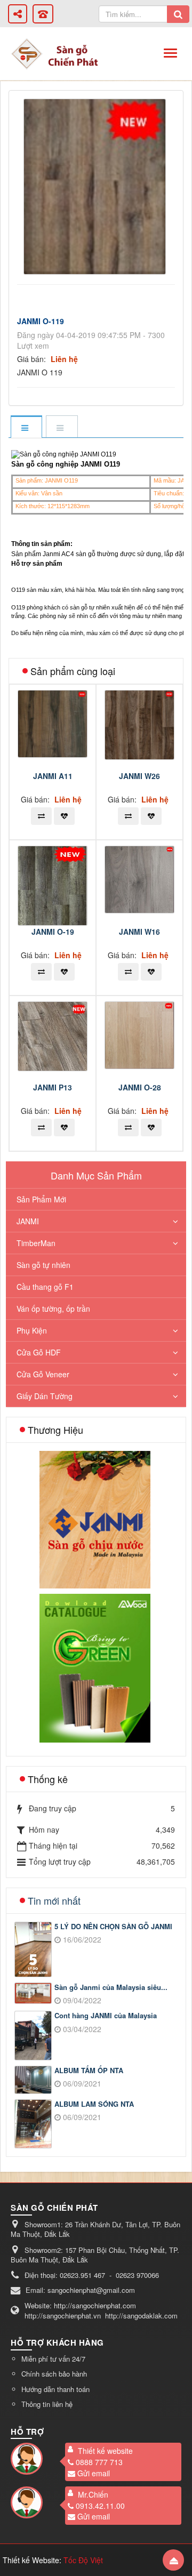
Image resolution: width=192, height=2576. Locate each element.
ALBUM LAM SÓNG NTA (94, 2104)
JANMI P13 (53, 1087)
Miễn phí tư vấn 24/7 (53, 2359)
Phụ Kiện (32, 1330)
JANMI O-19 (53, 932)
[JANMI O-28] (141, 1034)
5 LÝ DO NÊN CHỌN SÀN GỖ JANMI (113, 1927)
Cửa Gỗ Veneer (43, 1374)
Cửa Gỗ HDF (39, 1352)
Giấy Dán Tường (45, 1396)
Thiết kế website (105, 2451)
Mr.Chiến (93, 2494)
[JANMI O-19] (54, 885)
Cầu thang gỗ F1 (45, 1287)
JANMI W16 (139, 932)
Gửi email (94, 2473)
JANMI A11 (53, 776)
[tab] (26, 427)
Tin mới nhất (54, 1900)
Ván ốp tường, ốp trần (53, 1309)
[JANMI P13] (54, 1035)
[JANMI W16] (141, 878)
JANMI (28, 1221)
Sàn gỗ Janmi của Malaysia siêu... (111, 1987)
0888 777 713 (99, 2462)
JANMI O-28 (140, 1087)
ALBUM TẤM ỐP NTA (89, 2071)
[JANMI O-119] (96, 186)
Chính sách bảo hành (54, 2374)
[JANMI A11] (54, 723)
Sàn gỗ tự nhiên (43, 1265)
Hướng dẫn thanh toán (55, 2389)
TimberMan (36, 1243)
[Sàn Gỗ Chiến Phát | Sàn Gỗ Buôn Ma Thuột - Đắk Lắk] (27, 53)
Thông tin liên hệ (47, 2404)
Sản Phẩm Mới (41, 1199)
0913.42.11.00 (100, 2506)
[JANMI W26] (141, 724)
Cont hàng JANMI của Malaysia (106, 2016)
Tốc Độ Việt (83, 2560)
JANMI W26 (139, 776)
